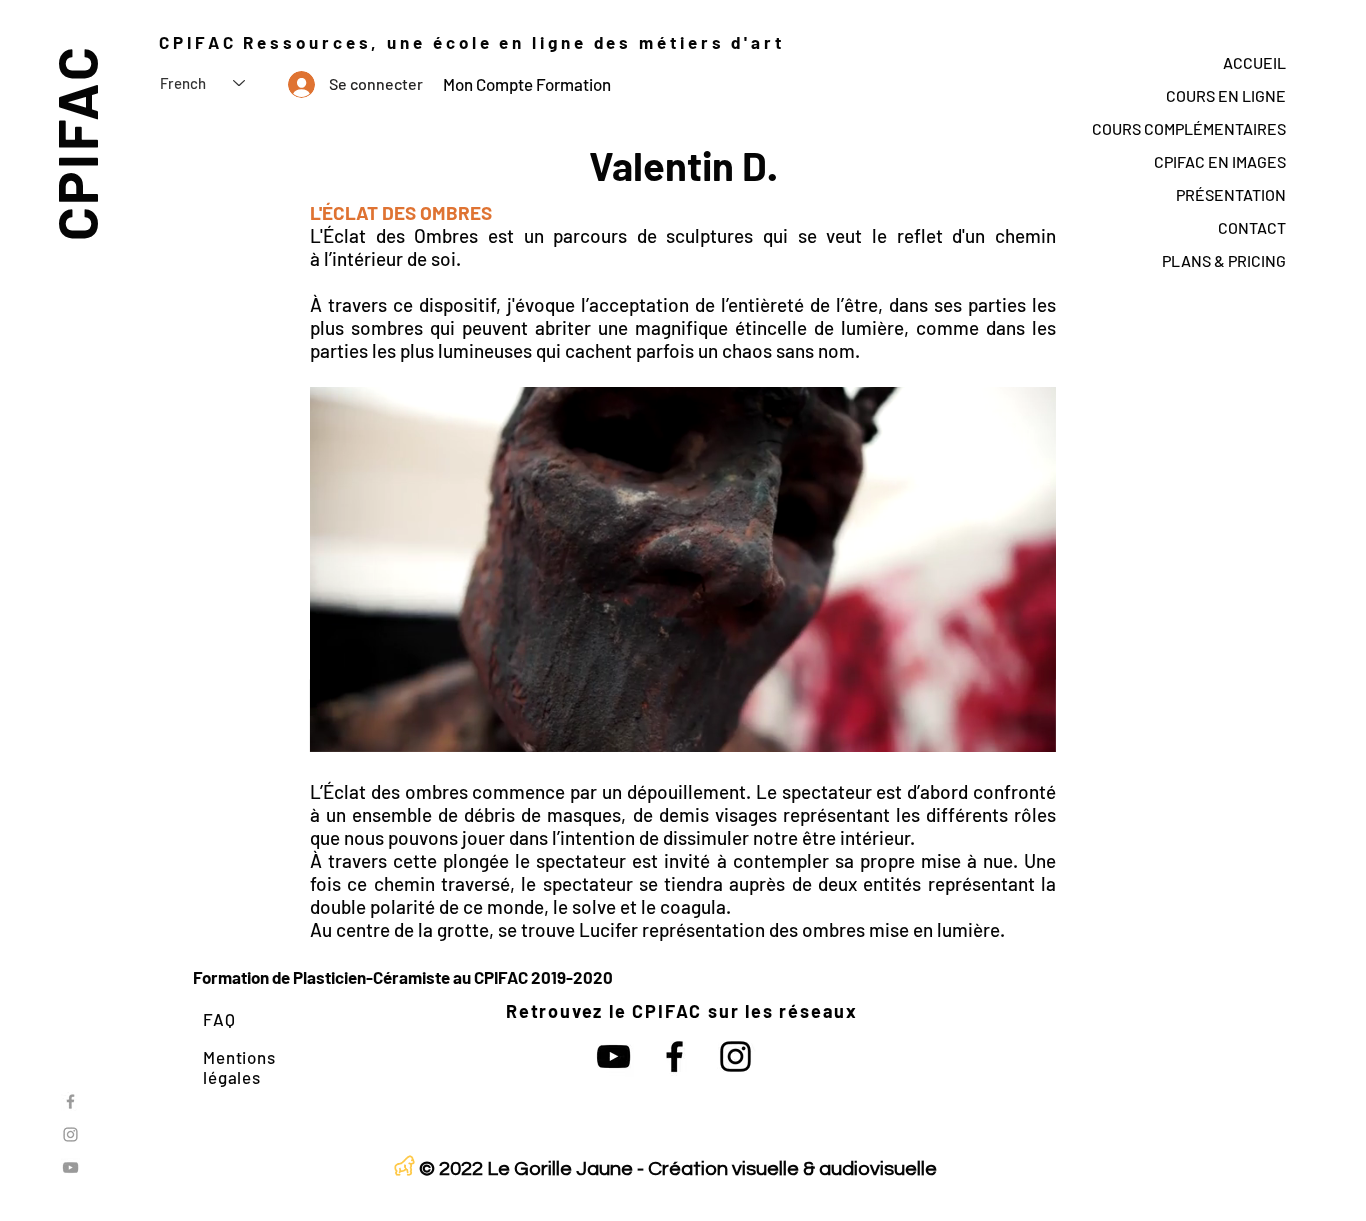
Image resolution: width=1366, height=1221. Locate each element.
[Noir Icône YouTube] (613, 1056)
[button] (1030, 730)
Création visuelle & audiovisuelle (792, 1169)
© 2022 (451, 1169)
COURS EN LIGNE (1226, 95)
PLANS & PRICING (1224, 260)
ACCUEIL (1254, 62)
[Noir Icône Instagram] (735, 1056)
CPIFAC (75, 142)
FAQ (219, 1019)
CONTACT (1252, 227)
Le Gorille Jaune (560, 1169)
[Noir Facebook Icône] (674, 1056)
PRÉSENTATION (1231, 194)
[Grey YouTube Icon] (70, 1167)
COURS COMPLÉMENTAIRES (1189, 128)
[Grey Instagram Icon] (70, 1134)
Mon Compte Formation (527, 84)
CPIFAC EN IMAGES (1220, 161)
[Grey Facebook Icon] (70, 1101)
